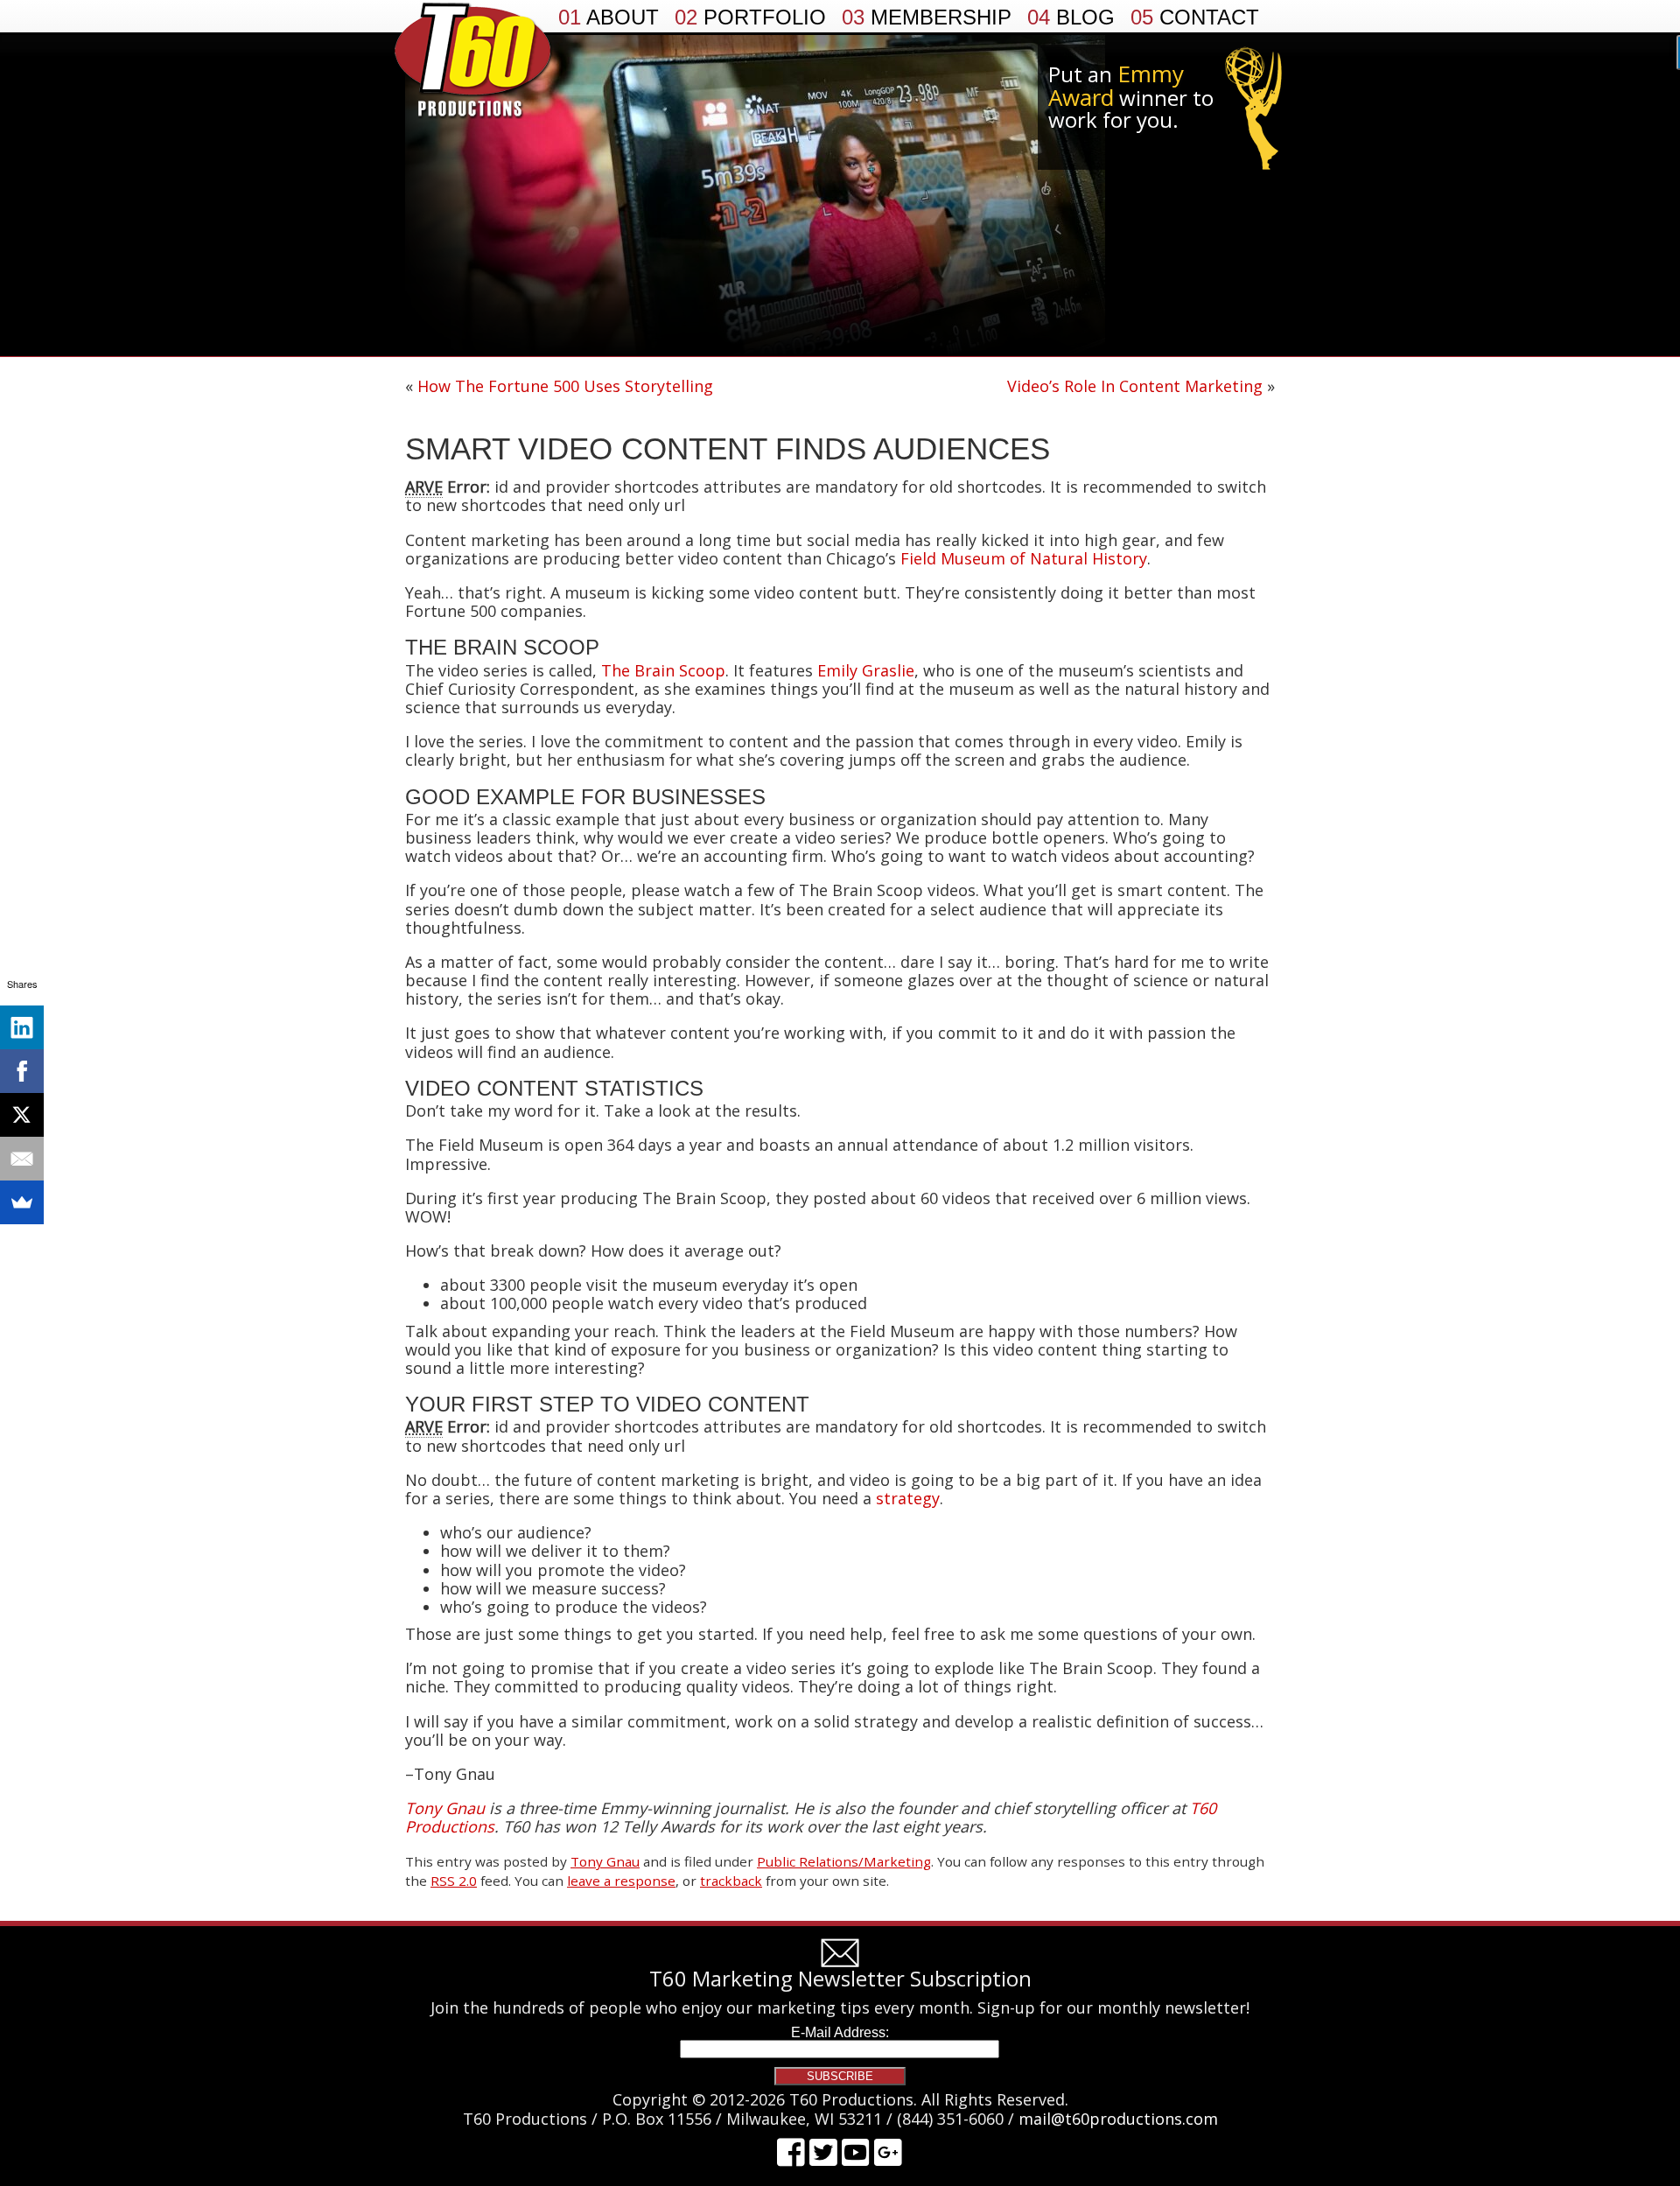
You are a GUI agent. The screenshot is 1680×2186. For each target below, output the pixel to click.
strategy (908, 1498)
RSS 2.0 (454, 1881)
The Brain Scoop (663, 670)
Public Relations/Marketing (844, 1861)
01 (609, 18)
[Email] (22, 1159)
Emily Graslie (866, 670)
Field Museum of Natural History (1024, 558)
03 (927, 18)
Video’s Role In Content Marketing (1135, 386)
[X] (22, 1115)
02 (750, 18)
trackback (731, 1881)
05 (1195, 18)
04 (1071, 18)
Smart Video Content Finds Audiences (728, 448)
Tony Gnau (605, 1861)
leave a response (621, 1881)
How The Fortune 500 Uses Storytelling (565, 386)
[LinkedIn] (22, 1027)
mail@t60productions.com (1118, 2119)
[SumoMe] (22, 1202)
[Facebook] (22, 1071)
